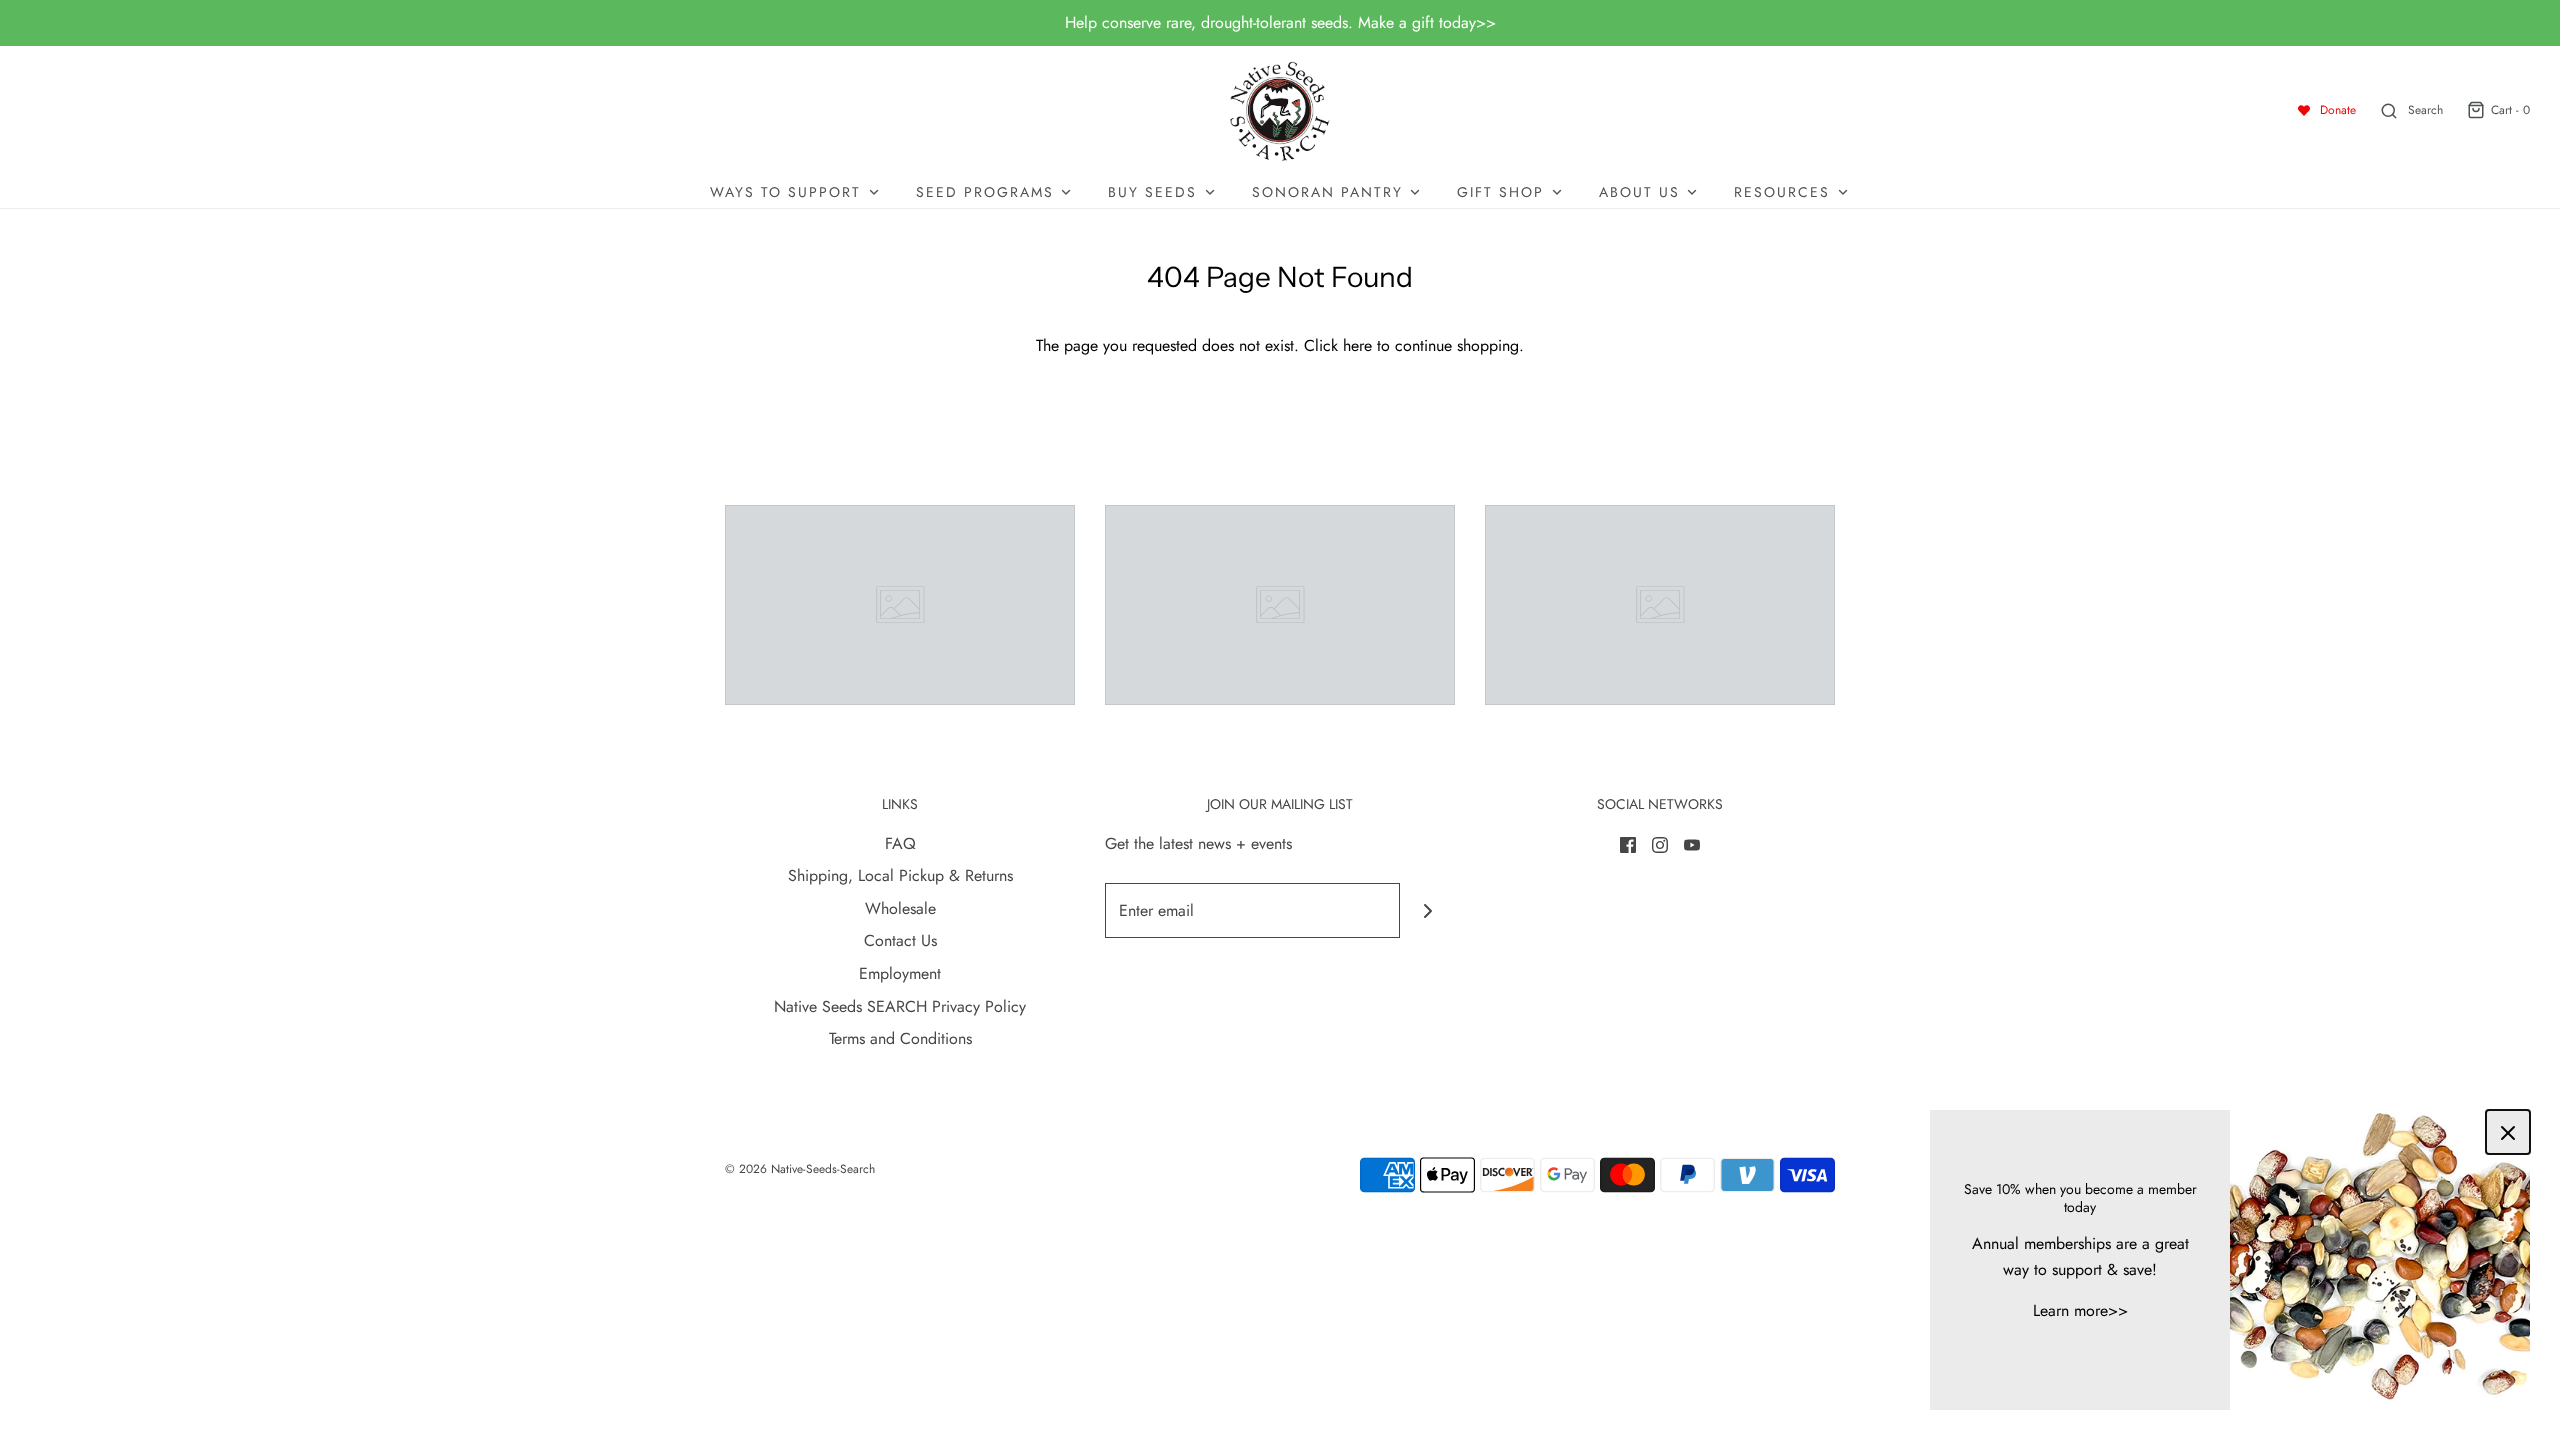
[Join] (1427, 910)
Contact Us (900, 940)
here (1357, 345)
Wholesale (900, 908)
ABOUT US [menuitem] (1639, 192)
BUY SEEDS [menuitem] (1152, 192)
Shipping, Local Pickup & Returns (900, 875)
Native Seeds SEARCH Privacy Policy (900, 1006)
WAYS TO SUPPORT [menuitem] (785, 192)
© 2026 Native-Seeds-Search (800, 1169)
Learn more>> (2080, 1310)
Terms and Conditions (900, 1038)
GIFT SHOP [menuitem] (1500, 192)
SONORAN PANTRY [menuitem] (1327, 192)
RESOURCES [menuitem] (1782, 192)
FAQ (900, 843)
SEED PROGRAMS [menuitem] (985, 192)
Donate (2338, 110)
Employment (900, 973)
